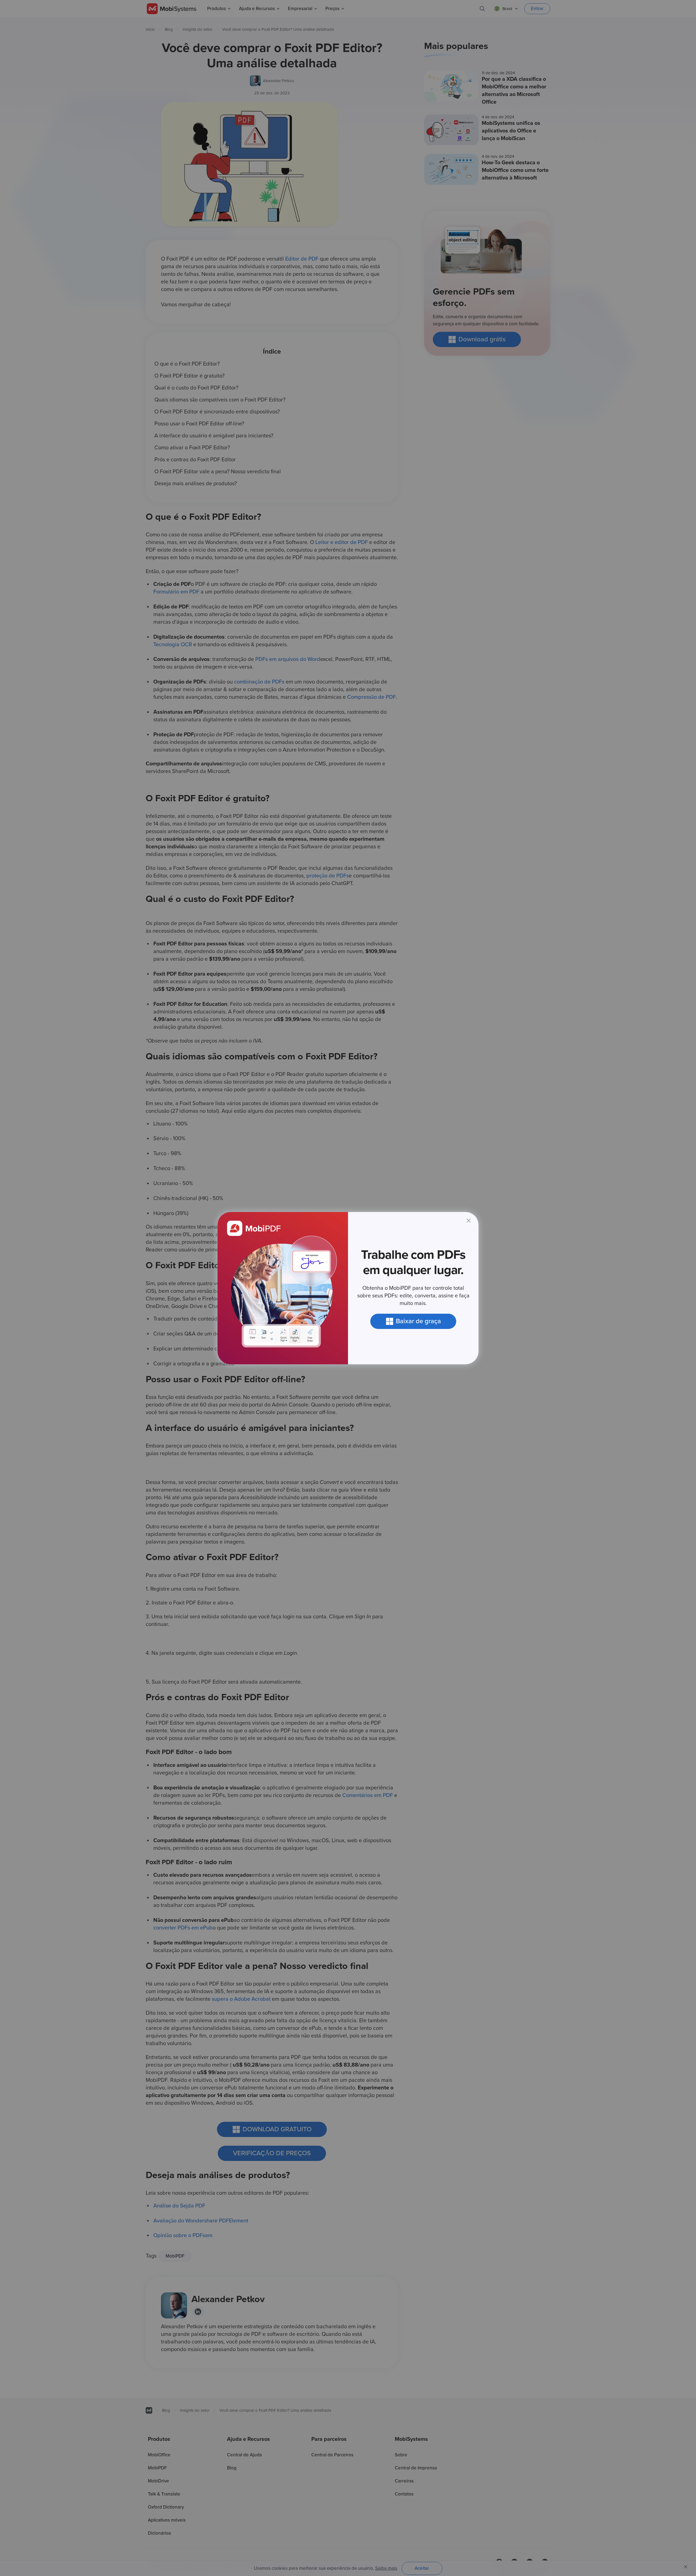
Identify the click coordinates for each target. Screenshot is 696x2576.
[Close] (469, 1221)
